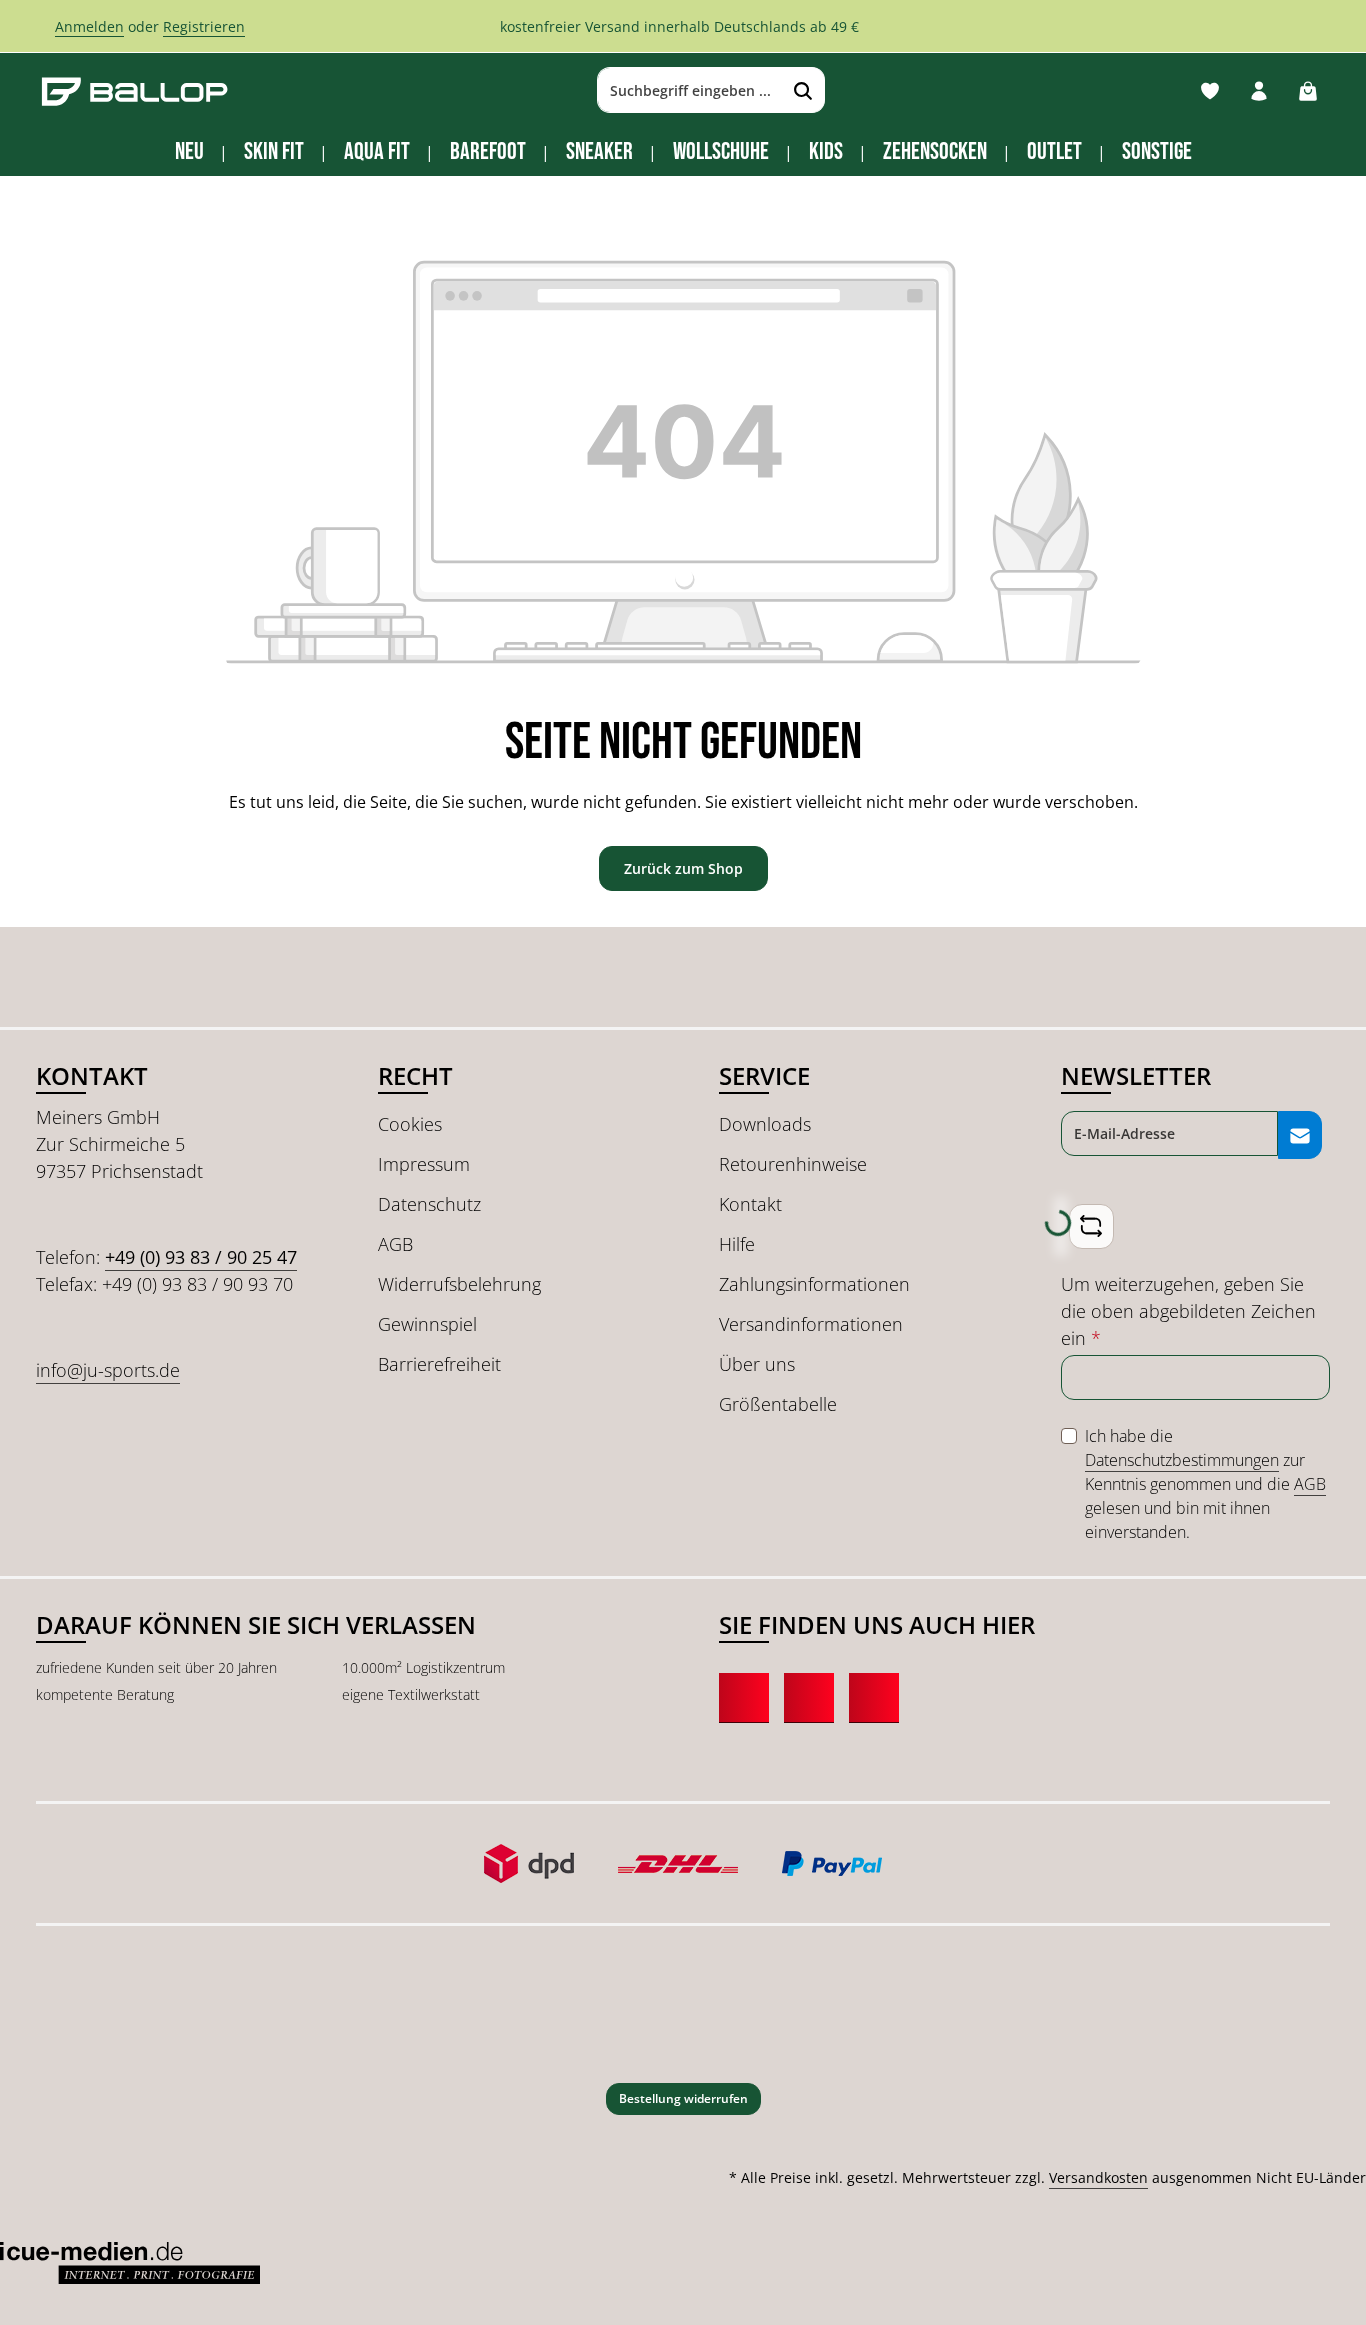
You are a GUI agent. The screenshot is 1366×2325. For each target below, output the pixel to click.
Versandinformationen (811, 1324)
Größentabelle (778, 1404)
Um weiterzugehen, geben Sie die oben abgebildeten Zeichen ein (1188, 1311)
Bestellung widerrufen (683, 2098)
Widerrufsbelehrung (459, 1284)
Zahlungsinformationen (814, 1284)
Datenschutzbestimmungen (1182, 1460)
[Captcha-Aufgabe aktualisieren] (1091, 1226)
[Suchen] (803, 91)
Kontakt (750, 1204)
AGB (395, 1244)
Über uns (757, 1364)
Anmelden (89, 26)
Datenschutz (429, 1204)
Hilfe (737, 1244)
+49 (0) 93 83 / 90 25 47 (201, 1257)
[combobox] (690, 91)
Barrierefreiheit (439, 1364)
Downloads (765, 1124)
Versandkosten (1098, 2177)
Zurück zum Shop (683, 868)
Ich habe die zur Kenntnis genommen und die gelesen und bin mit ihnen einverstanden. (1205, 1484)
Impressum (424, 1164)
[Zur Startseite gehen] (135, 90)
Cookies (410, 1124)
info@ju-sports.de (108, 1370)
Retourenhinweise (793, 1164)
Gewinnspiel (427, 1324)
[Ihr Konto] (1258, 90)
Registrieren (204, 26)
